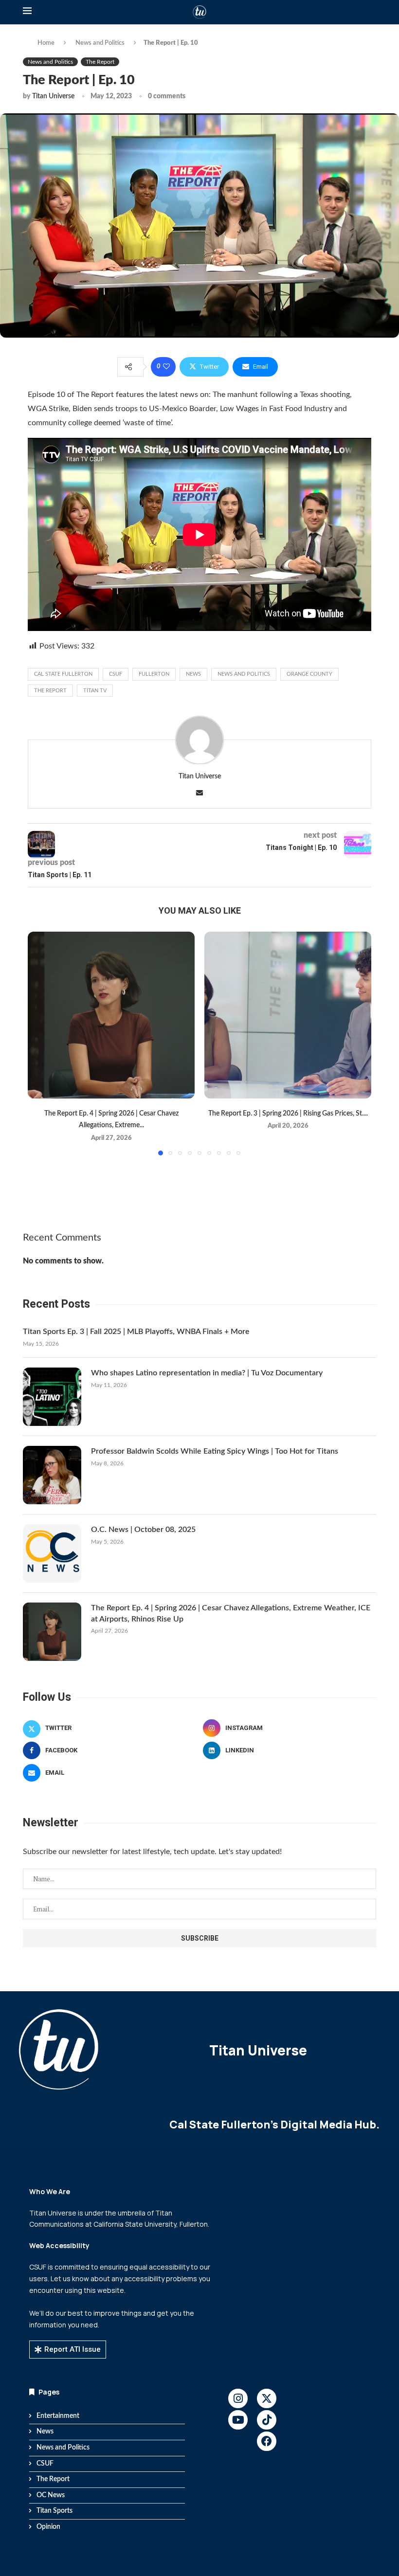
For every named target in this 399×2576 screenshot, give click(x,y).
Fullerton (154, 674)
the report (50, 691)
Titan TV (95, 691)
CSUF (116, 674)
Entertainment (58, 2416)
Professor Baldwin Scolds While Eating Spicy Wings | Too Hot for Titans (215, 1451)
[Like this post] (166, 367)
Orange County (309, 674)
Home (46, 43)
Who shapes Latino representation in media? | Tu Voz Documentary (207, 1373)
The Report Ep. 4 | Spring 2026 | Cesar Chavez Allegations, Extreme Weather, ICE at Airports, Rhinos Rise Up (231, 1613)
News (193, 674)
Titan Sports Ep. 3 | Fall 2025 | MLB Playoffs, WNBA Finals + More (136, 1332)
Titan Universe (53, 96)
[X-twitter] (267, 2398)
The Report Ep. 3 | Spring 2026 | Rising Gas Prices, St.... (288, 1114)
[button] (41, 1043)
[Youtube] (238, 2420)
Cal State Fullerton (63, 674)
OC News (51, 2495)
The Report (53, 2479)
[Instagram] (238, 2398)
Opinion (48, 2527)
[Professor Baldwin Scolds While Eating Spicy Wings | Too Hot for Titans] (52, 1475)
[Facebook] (267, 2441)
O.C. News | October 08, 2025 (143, 1530)
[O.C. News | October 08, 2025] (52, 1553)
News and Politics (100, 43)
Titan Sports (54, 2511)
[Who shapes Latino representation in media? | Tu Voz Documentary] (52, 1397)
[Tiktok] (267, 2420)
